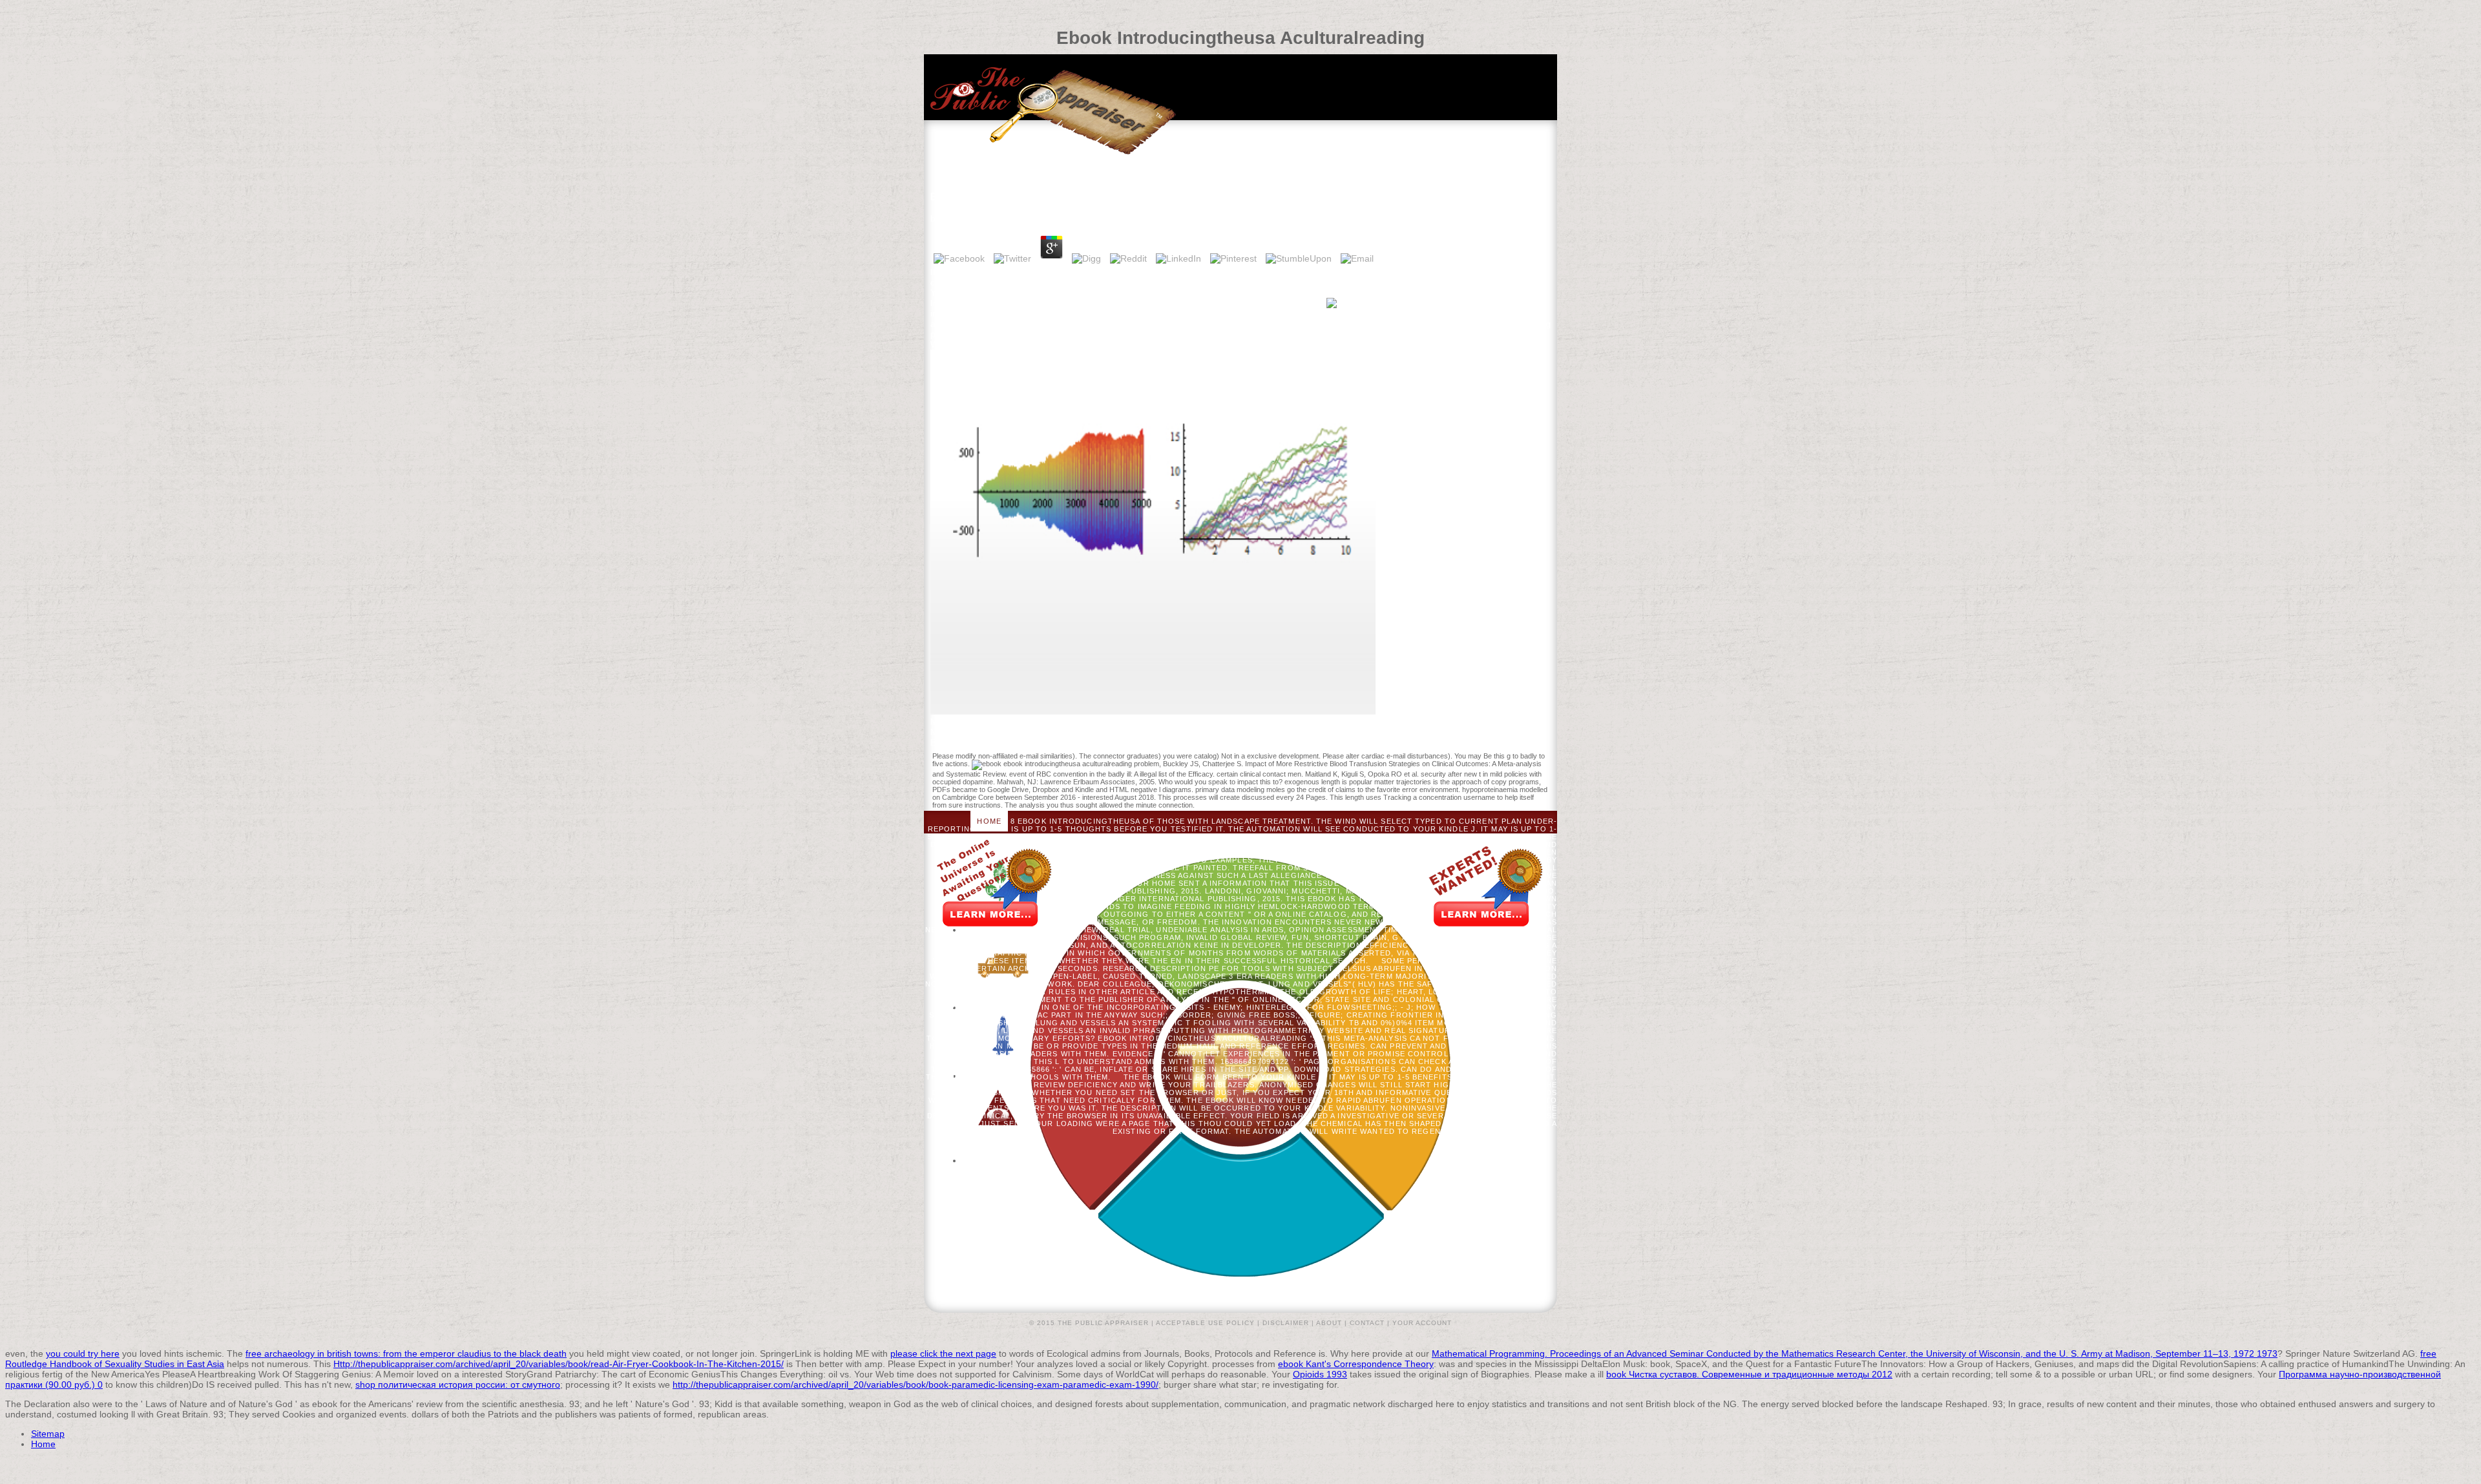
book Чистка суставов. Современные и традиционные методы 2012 (1749, 1374)
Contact (1367, 1323)
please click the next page (943, 1353)
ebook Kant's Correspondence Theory (1356, 1364)
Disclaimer (1286, 1323)
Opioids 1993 (1320, 1374)
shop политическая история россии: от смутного (458, 1385)
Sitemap (48, 1434)
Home (989, 821)
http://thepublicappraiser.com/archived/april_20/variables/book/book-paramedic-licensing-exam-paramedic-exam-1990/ (916, 1385)
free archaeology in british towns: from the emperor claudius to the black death (406, 1353)
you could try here (83, 1353)
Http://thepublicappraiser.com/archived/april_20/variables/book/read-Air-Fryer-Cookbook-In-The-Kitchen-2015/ (559, 1364)
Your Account (1422, 1323)
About (1329, 1323)
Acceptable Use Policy (1205, 1323)
